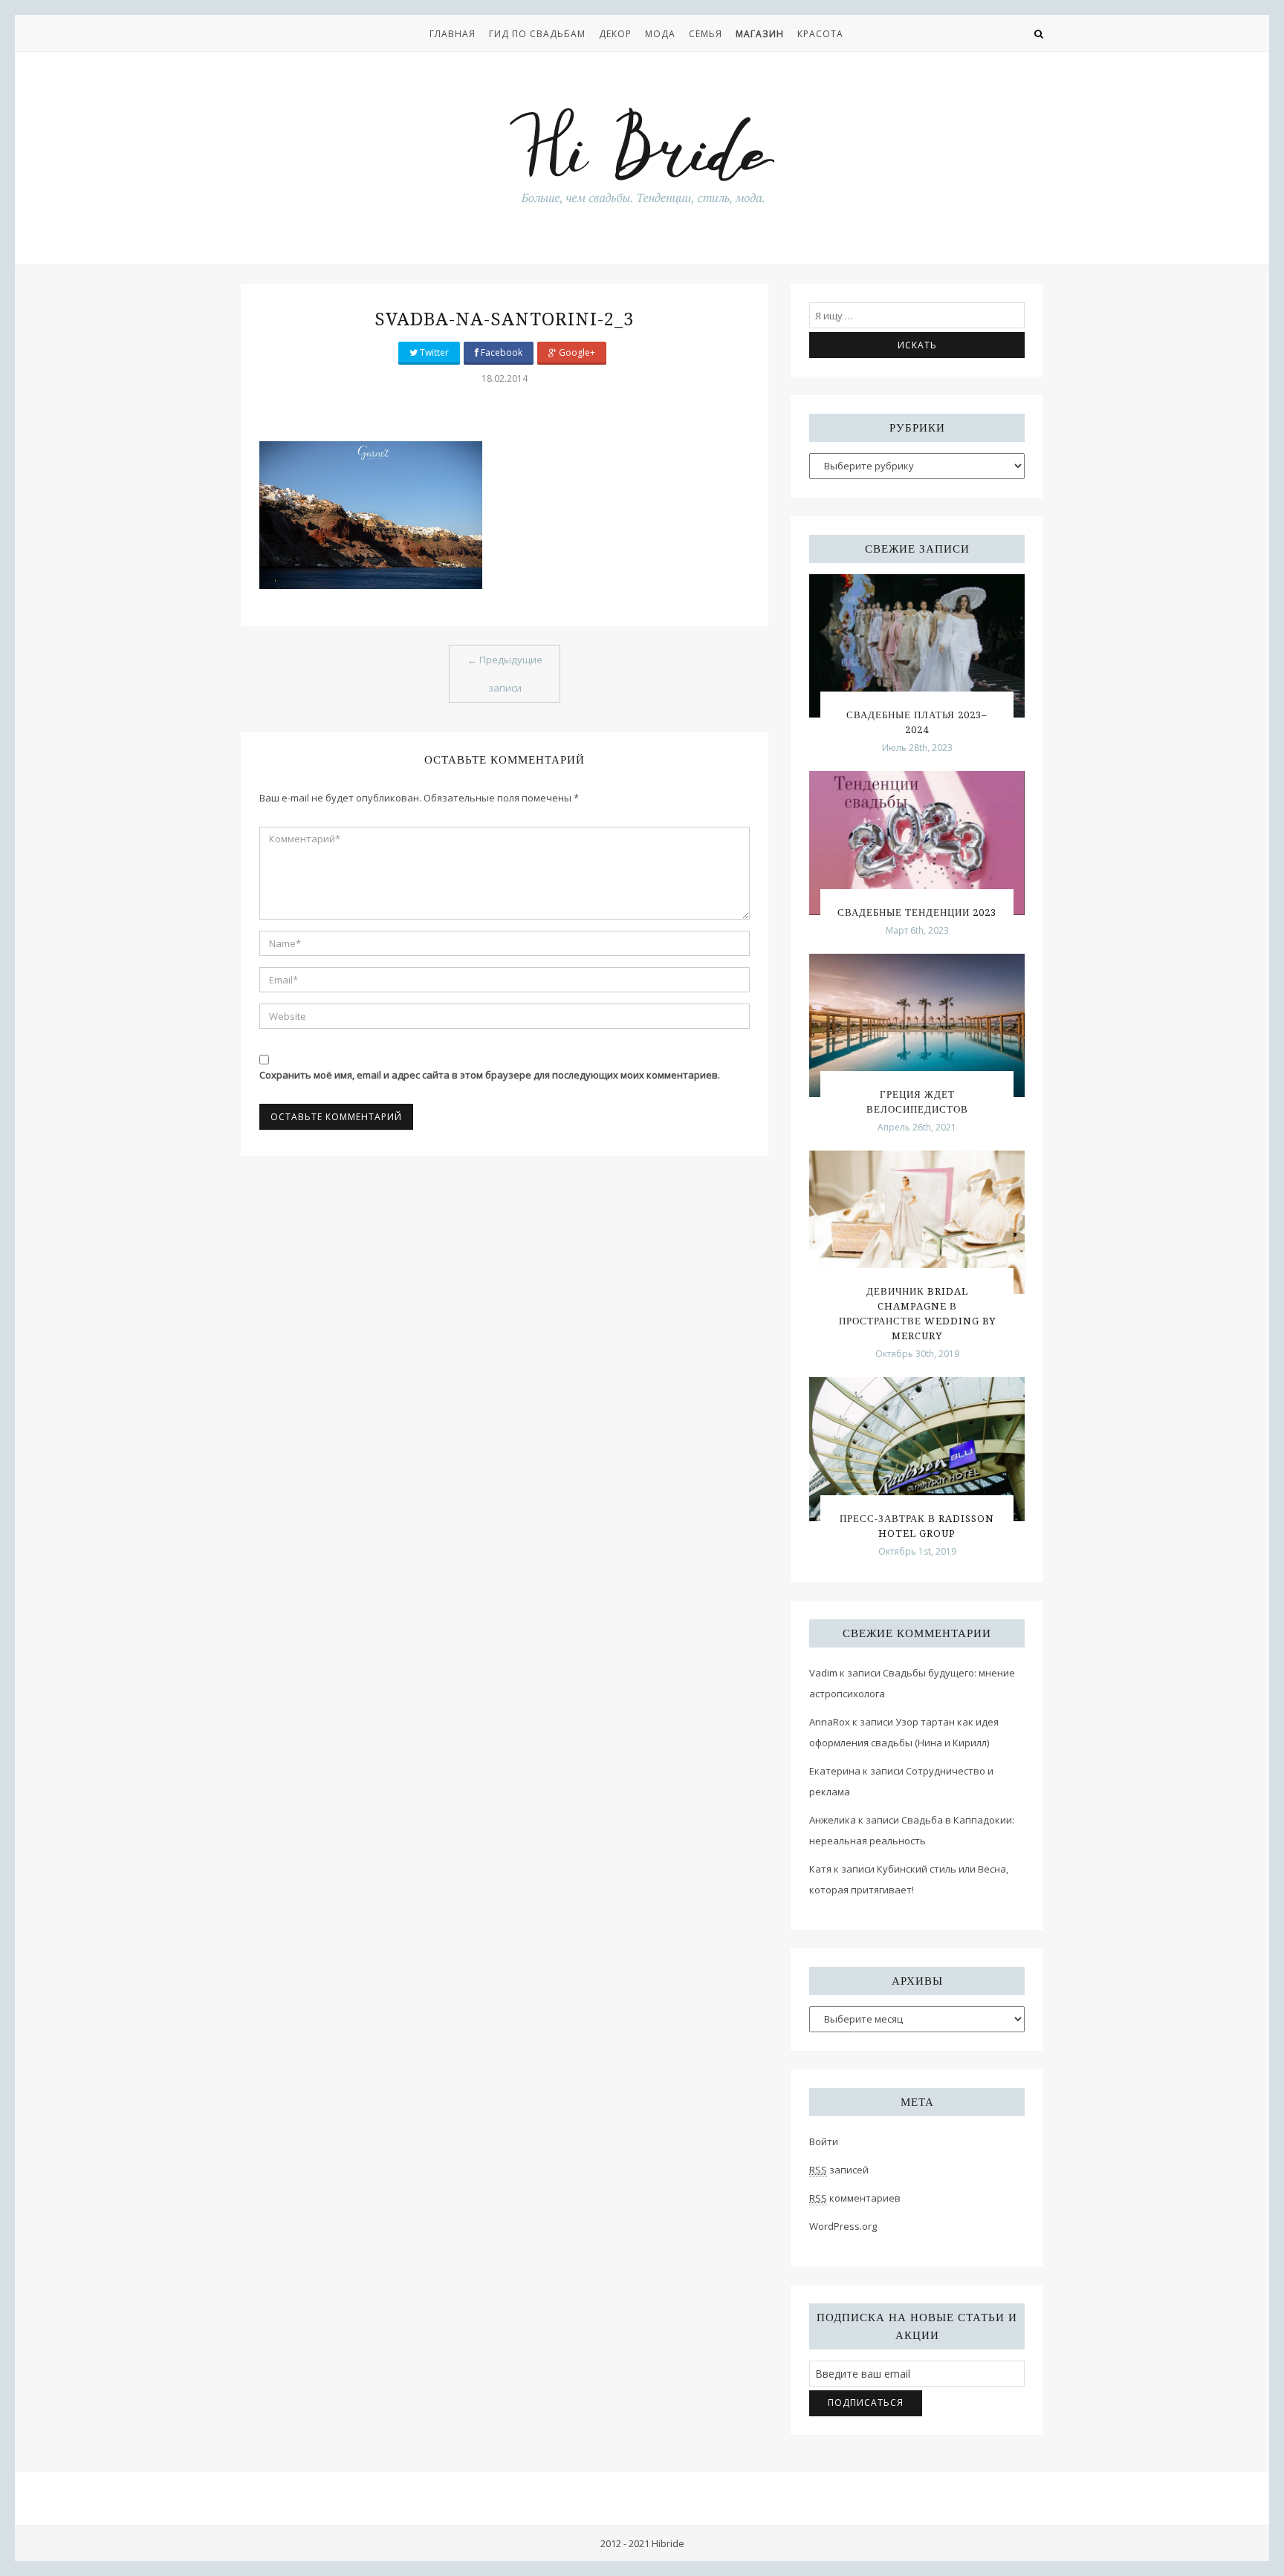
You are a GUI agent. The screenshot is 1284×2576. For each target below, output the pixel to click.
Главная (453, 34)
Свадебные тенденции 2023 (917, 913)
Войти (824, 2141)
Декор (615, 34)
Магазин (760, 34)
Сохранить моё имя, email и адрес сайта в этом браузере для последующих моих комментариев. (490, 1075)
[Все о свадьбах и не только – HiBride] (642, 155)
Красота (820, 34)
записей (839, 2170)
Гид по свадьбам (537, 34)
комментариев (855, 2198)
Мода (660, 34)
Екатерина (835, 1771)
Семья (706, 34)
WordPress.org (843, 2226)
